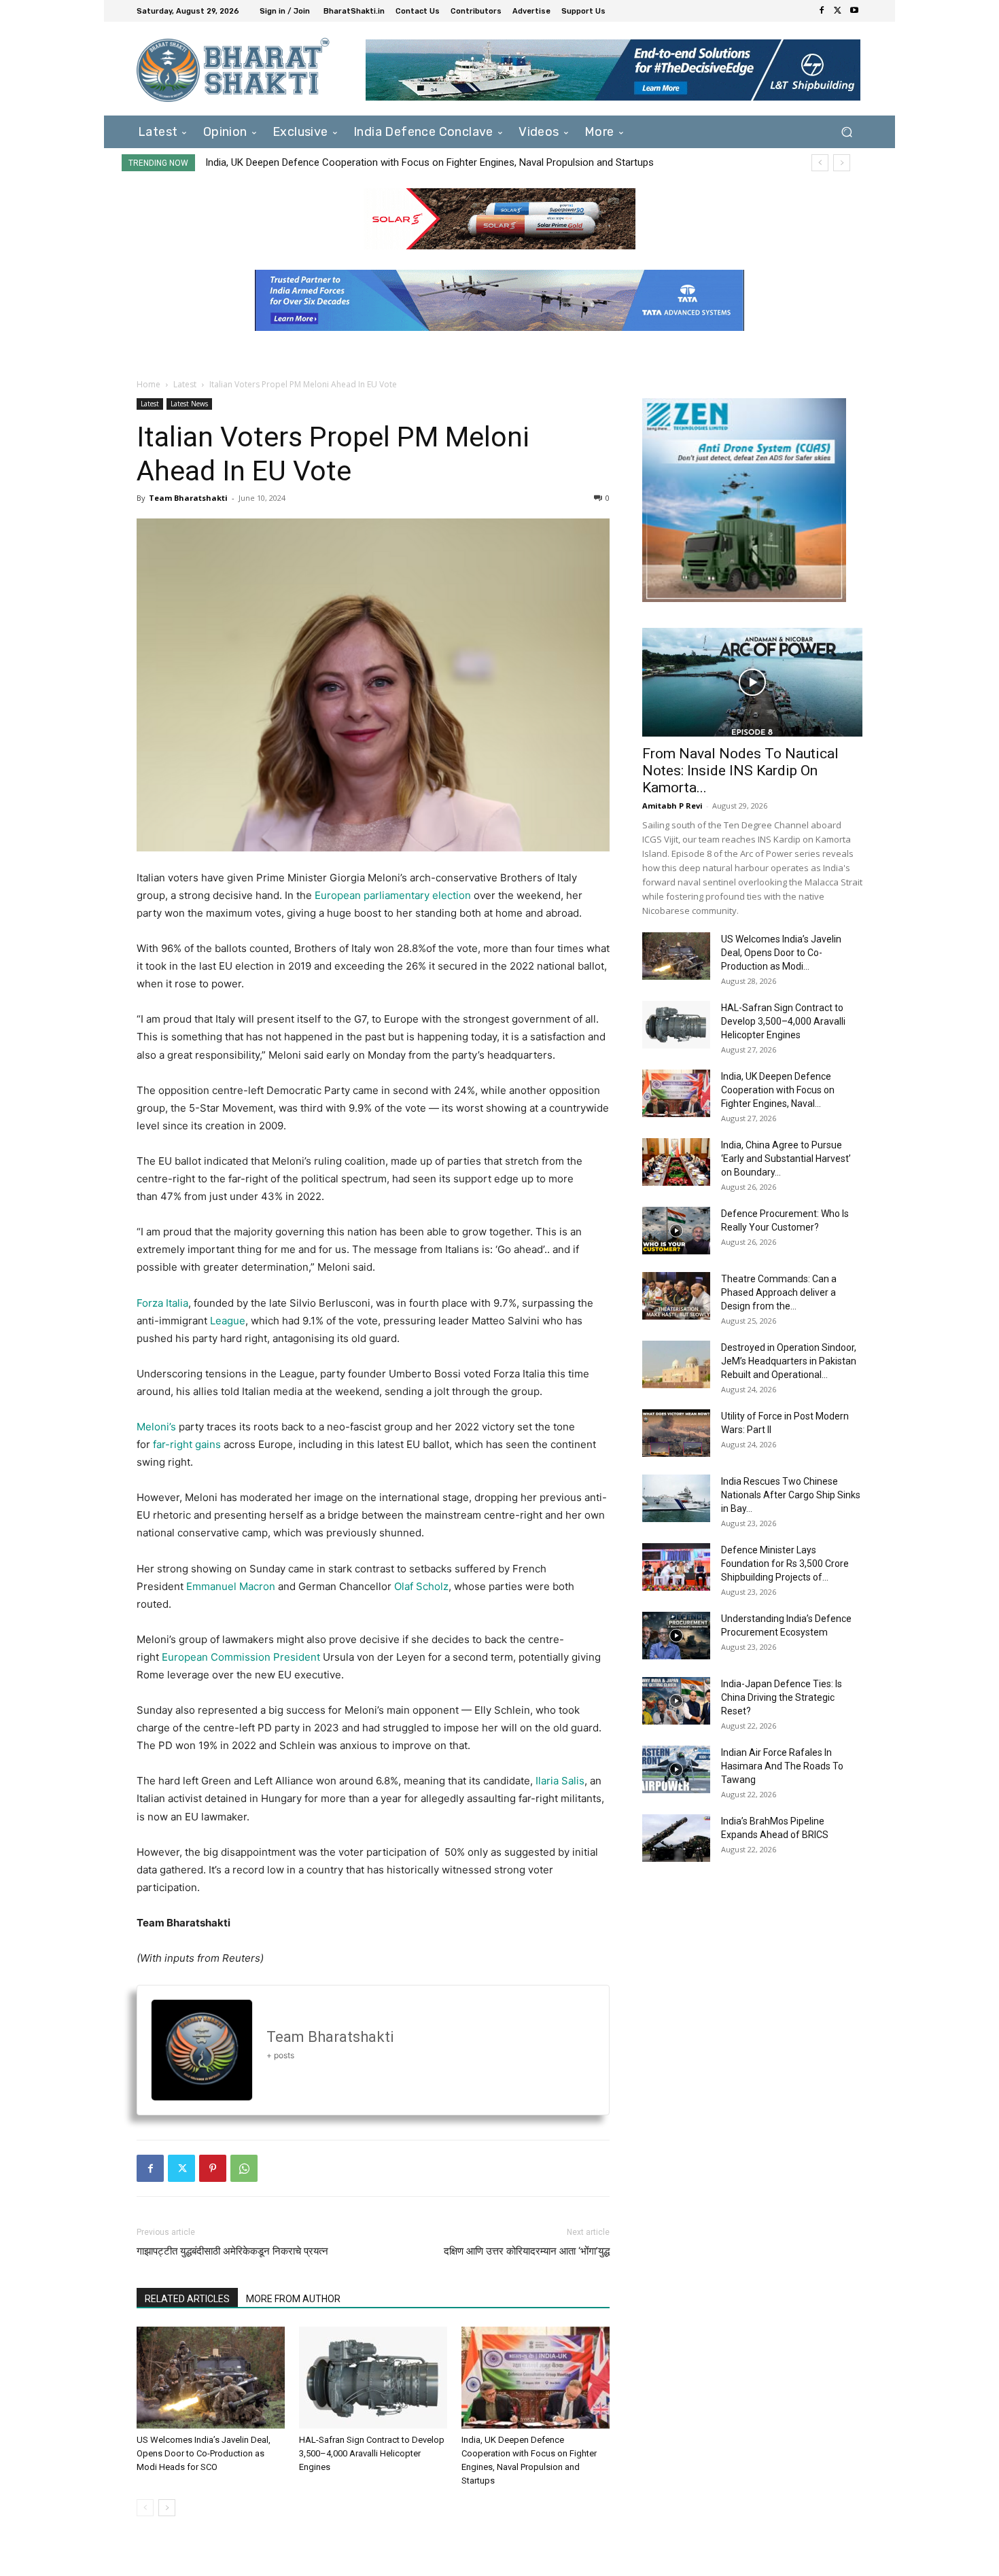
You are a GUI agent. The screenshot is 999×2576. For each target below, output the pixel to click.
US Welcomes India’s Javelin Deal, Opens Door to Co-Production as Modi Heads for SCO (204, 2453)
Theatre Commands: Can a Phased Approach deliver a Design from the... (779, 1292)
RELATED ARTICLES (187, 2299)
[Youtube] (854, 11)
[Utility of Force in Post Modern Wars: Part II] (676, 1433)
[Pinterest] (213, 2168)
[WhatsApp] (244, 2168)
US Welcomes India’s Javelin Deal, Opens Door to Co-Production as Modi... (781, 953)
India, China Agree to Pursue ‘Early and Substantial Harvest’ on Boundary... (786, 1159)
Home (148, 384)
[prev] (820, 163)
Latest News (189, 404)
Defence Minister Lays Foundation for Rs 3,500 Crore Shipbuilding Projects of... (785, 1564)
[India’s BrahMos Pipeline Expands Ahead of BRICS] (676, 1838)
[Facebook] (822, 11)
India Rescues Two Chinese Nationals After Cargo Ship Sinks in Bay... (791, 1495)
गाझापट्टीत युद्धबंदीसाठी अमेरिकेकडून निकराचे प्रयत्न (232, 2251)
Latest (185, 384)
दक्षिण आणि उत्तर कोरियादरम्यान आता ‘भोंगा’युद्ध (527, 2251)
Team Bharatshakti (188, 498)
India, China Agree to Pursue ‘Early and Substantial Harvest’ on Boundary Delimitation (394, 162)
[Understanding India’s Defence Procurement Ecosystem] (676, 1636)
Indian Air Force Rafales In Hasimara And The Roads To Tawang (782, 1766)
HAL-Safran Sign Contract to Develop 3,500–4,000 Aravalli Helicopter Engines (372, 2453)
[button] (846, 131)
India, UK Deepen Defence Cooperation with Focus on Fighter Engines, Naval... (778, 1090)
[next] (842, 163)
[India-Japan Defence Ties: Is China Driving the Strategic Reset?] (676, 1701)
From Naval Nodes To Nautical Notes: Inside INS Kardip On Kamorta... (740, 771)
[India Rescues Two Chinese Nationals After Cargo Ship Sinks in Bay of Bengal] (676, 1498)
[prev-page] (145, 2508)
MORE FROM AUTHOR (293, 2299)
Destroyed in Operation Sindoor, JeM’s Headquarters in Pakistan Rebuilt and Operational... (789, 1361)
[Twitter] (838, 11)
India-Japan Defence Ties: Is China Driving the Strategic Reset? (782, 1697)
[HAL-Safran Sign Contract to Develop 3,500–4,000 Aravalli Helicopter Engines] (373, 2378)
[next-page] (167, 2508)
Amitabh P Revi (672, 806)
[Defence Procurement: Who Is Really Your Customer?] (676, 1231)
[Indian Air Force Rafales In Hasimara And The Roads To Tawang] (676, 1769)
